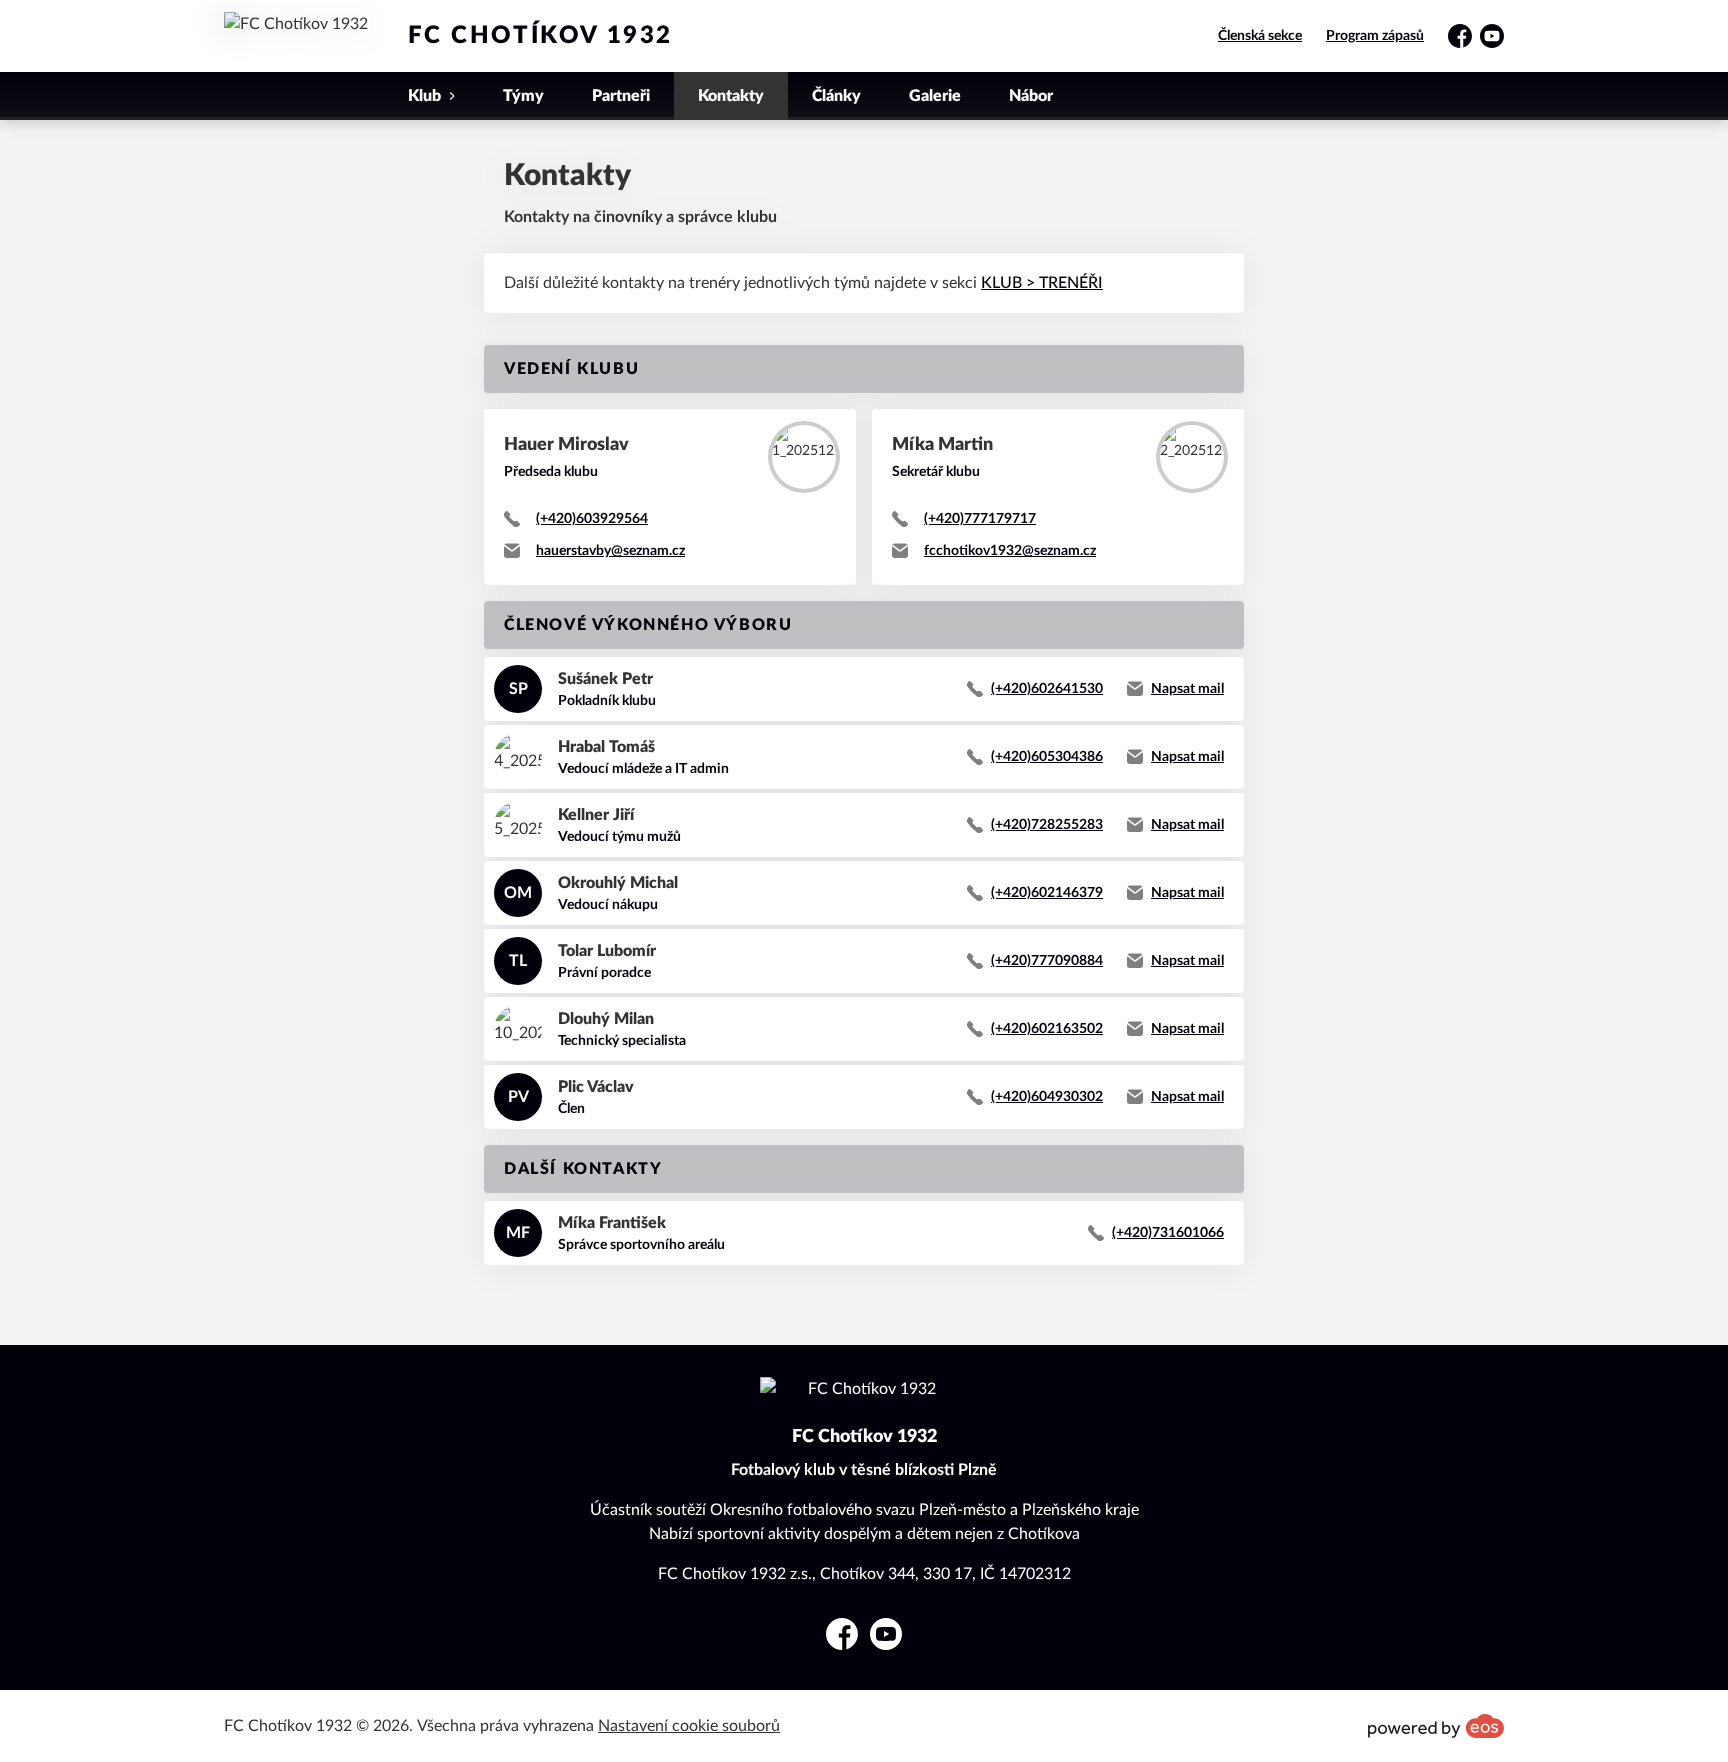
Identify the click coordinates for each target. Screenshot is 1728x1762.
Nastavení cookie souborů (689, 1726)
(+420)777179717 (980, 519)
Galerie (935, 96)
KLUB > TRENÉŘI (1042, 283)
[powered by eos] (1436, 1726)
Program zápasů (1375, 36)
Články (836, 96)
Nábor (1031, 96)
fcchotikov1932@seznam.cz (1010, 551)
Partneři (621, 96)
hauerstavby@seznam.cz (610, 551)
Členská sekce (1260, 36)
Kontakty (731, 96)
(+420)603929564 (592, 519)
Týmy (523, 96)
